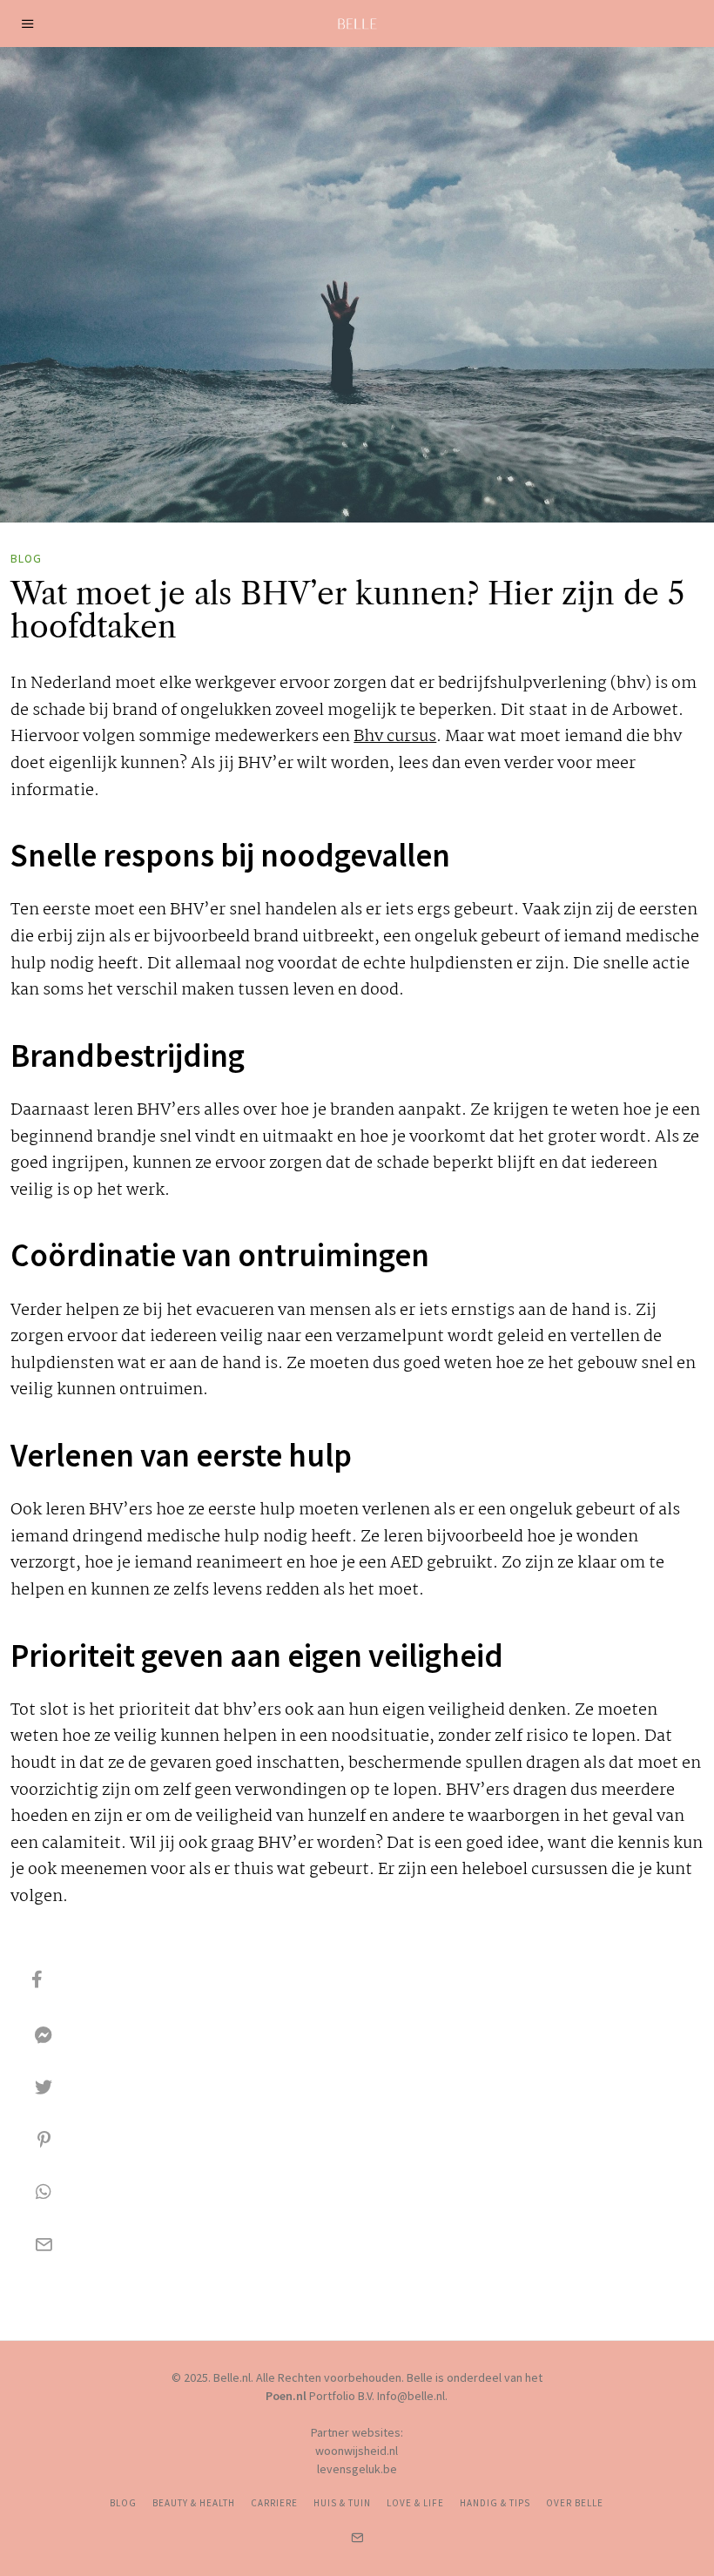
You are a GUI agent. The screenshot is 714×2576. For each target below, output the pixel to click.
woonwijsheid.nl (357, 2451)
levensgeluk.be (357, 2469)
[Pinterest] (44, 2140)
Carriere (274, 2503)
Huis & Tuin (342, 2503)
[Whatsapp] (44, 2192)
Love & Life (415, 2503)
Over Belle (575, 2503)
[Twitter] (44, 2087)
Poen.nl (286, 2396)
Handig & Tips (495, 2503)
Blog (26, 559)
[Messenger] (44, 2035)
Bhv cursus (395, 737)
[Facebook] (37, 1979)
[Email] (44, 2244)
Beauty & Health (194, 2503)
